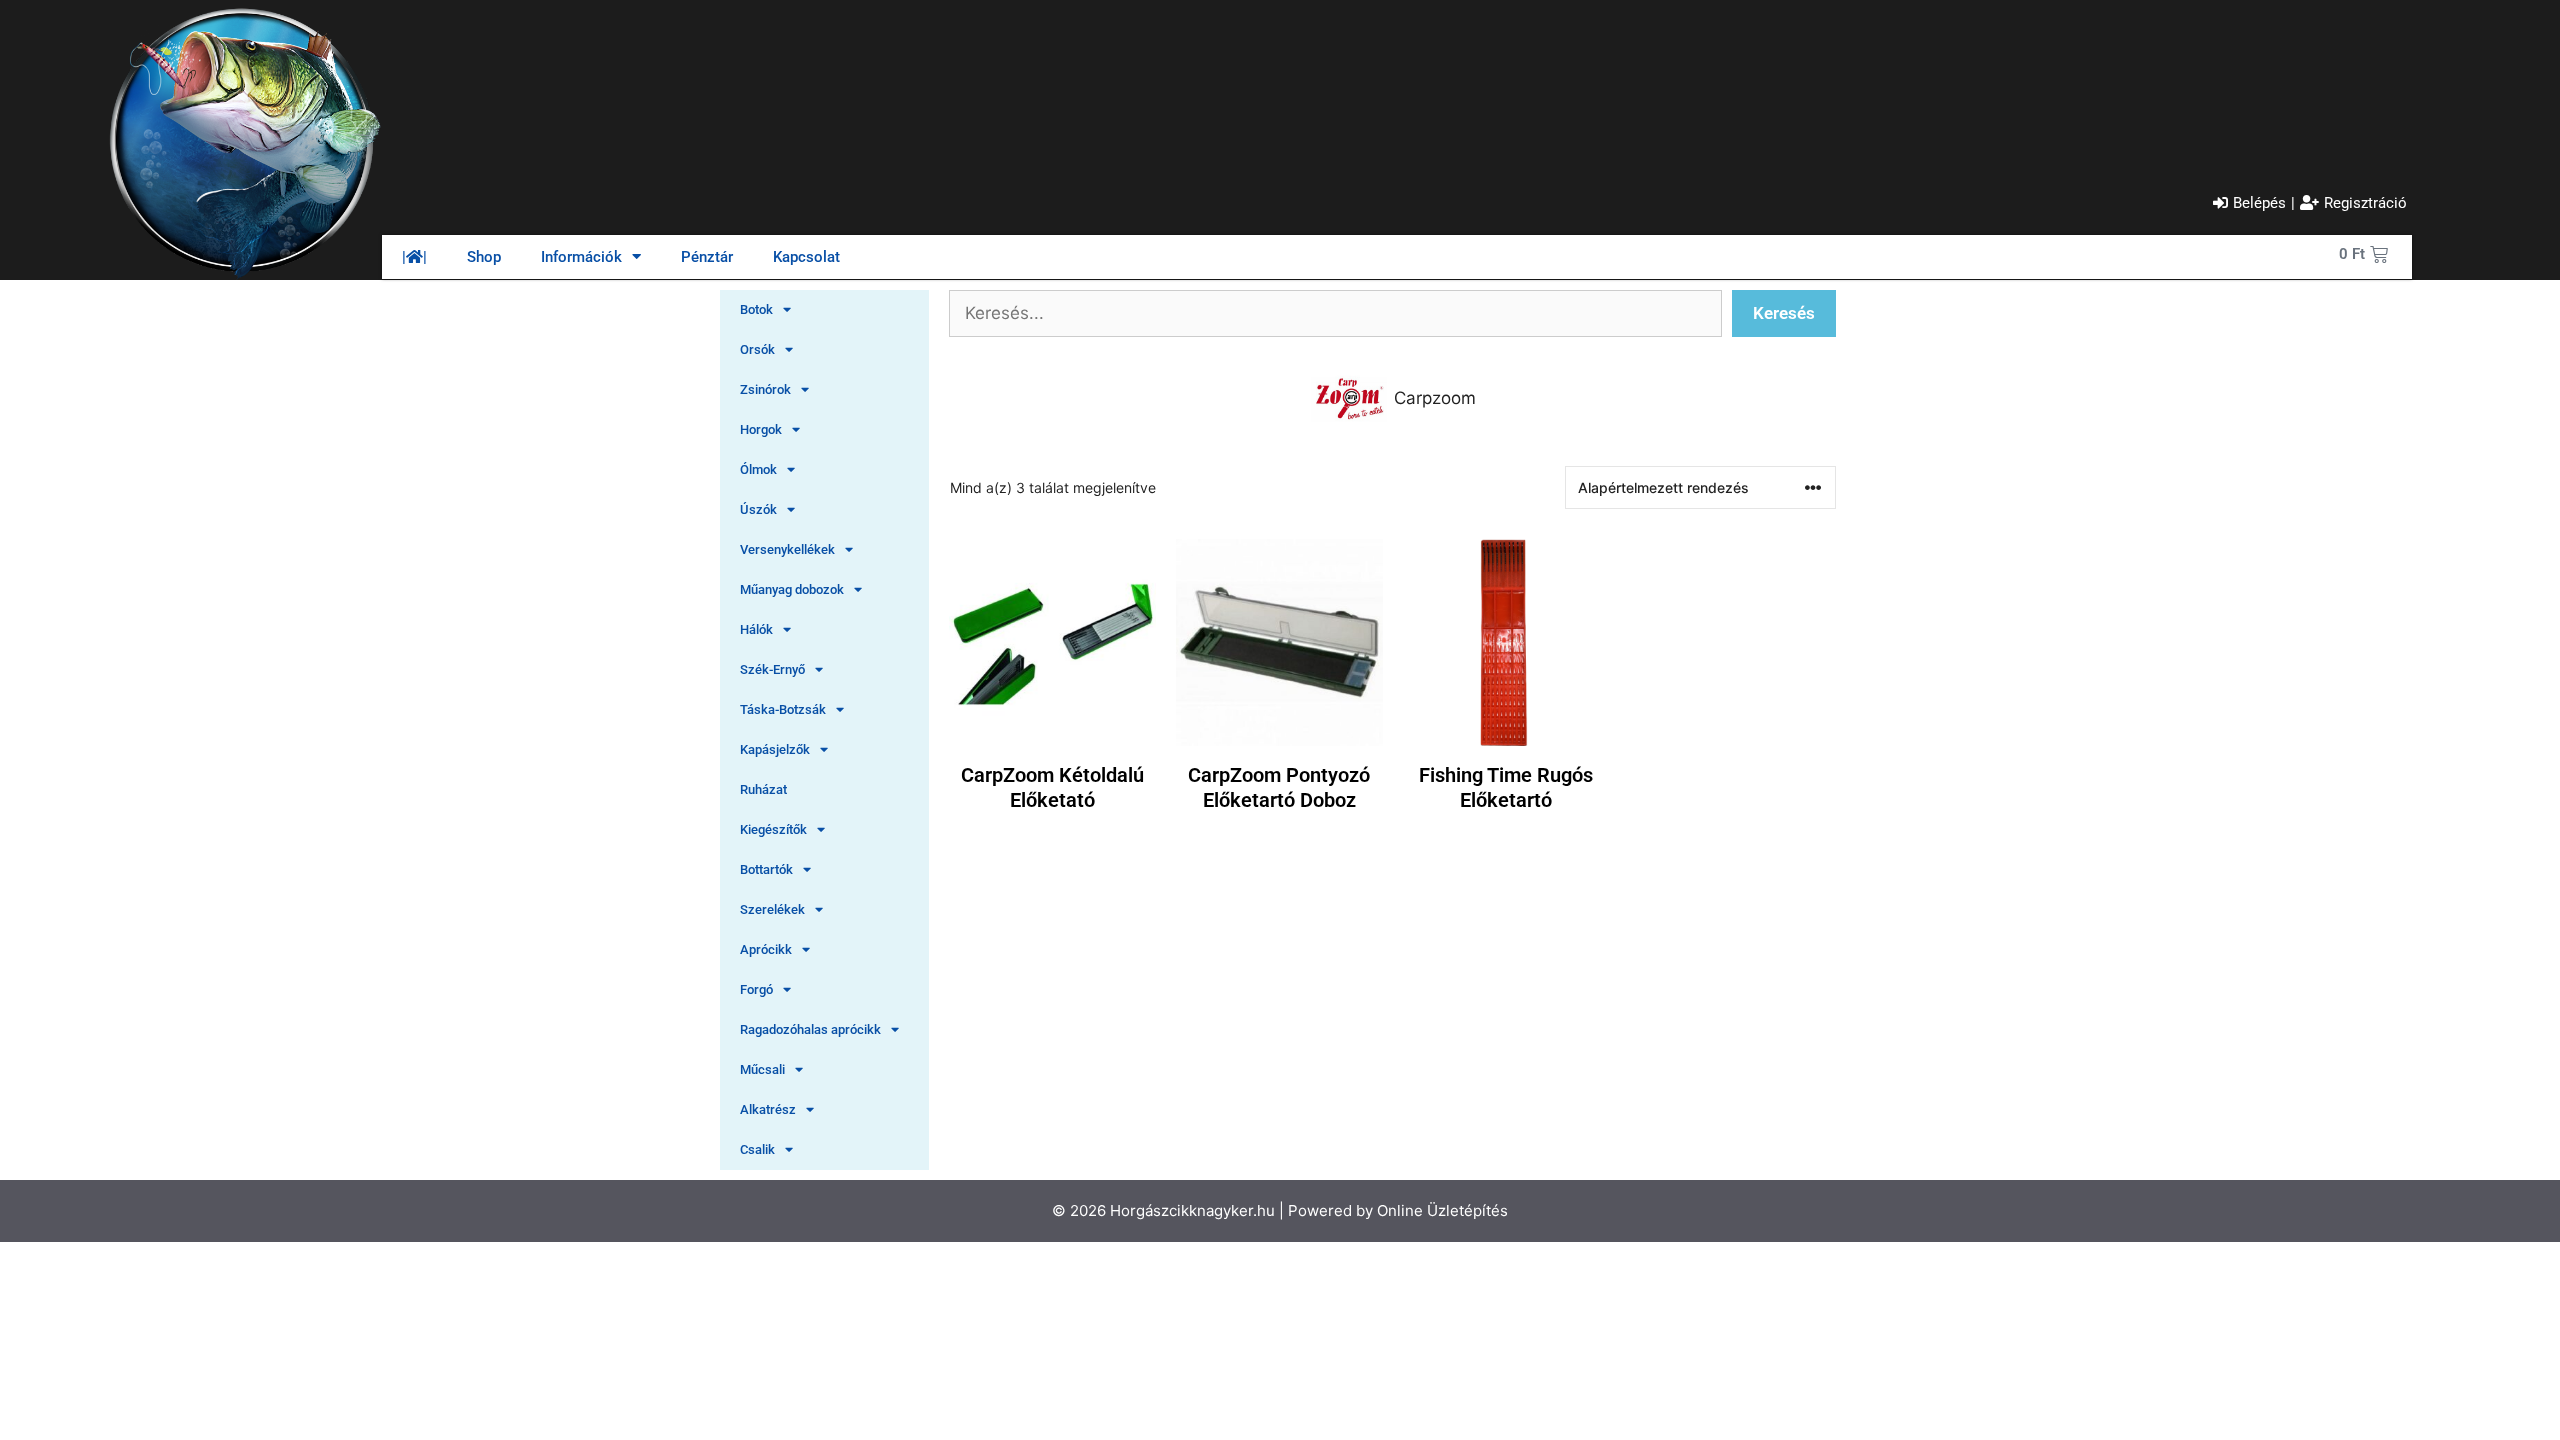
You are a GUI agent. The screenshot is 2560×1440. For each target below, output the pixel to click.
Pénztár (707, 257)
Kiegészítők (773, 829)
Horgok (761, 429)
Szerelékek (772, 909)
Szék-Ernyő (772, 669)
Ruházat (763, 789)
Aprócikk (766, 949)
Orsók (757, 349)
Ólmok (758, 469)
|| (414, 257)
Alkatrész (768, 1109)
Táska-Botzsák (783, 709)
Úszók (758, 509)
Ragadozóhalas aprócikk (810, 1029)
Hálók (756, 629)
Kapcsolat (806, 257)
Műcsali (762, 1069)
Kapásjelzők (775, 749)
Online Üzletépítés (1442, 1210)
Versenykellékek (787, 549)
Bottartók (766, 869)
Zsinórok (765, 389)
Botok (756, 309)
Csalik (757, 1149)
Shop (484, 257)
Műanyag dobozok (792, 589)
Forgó (756, 989)
